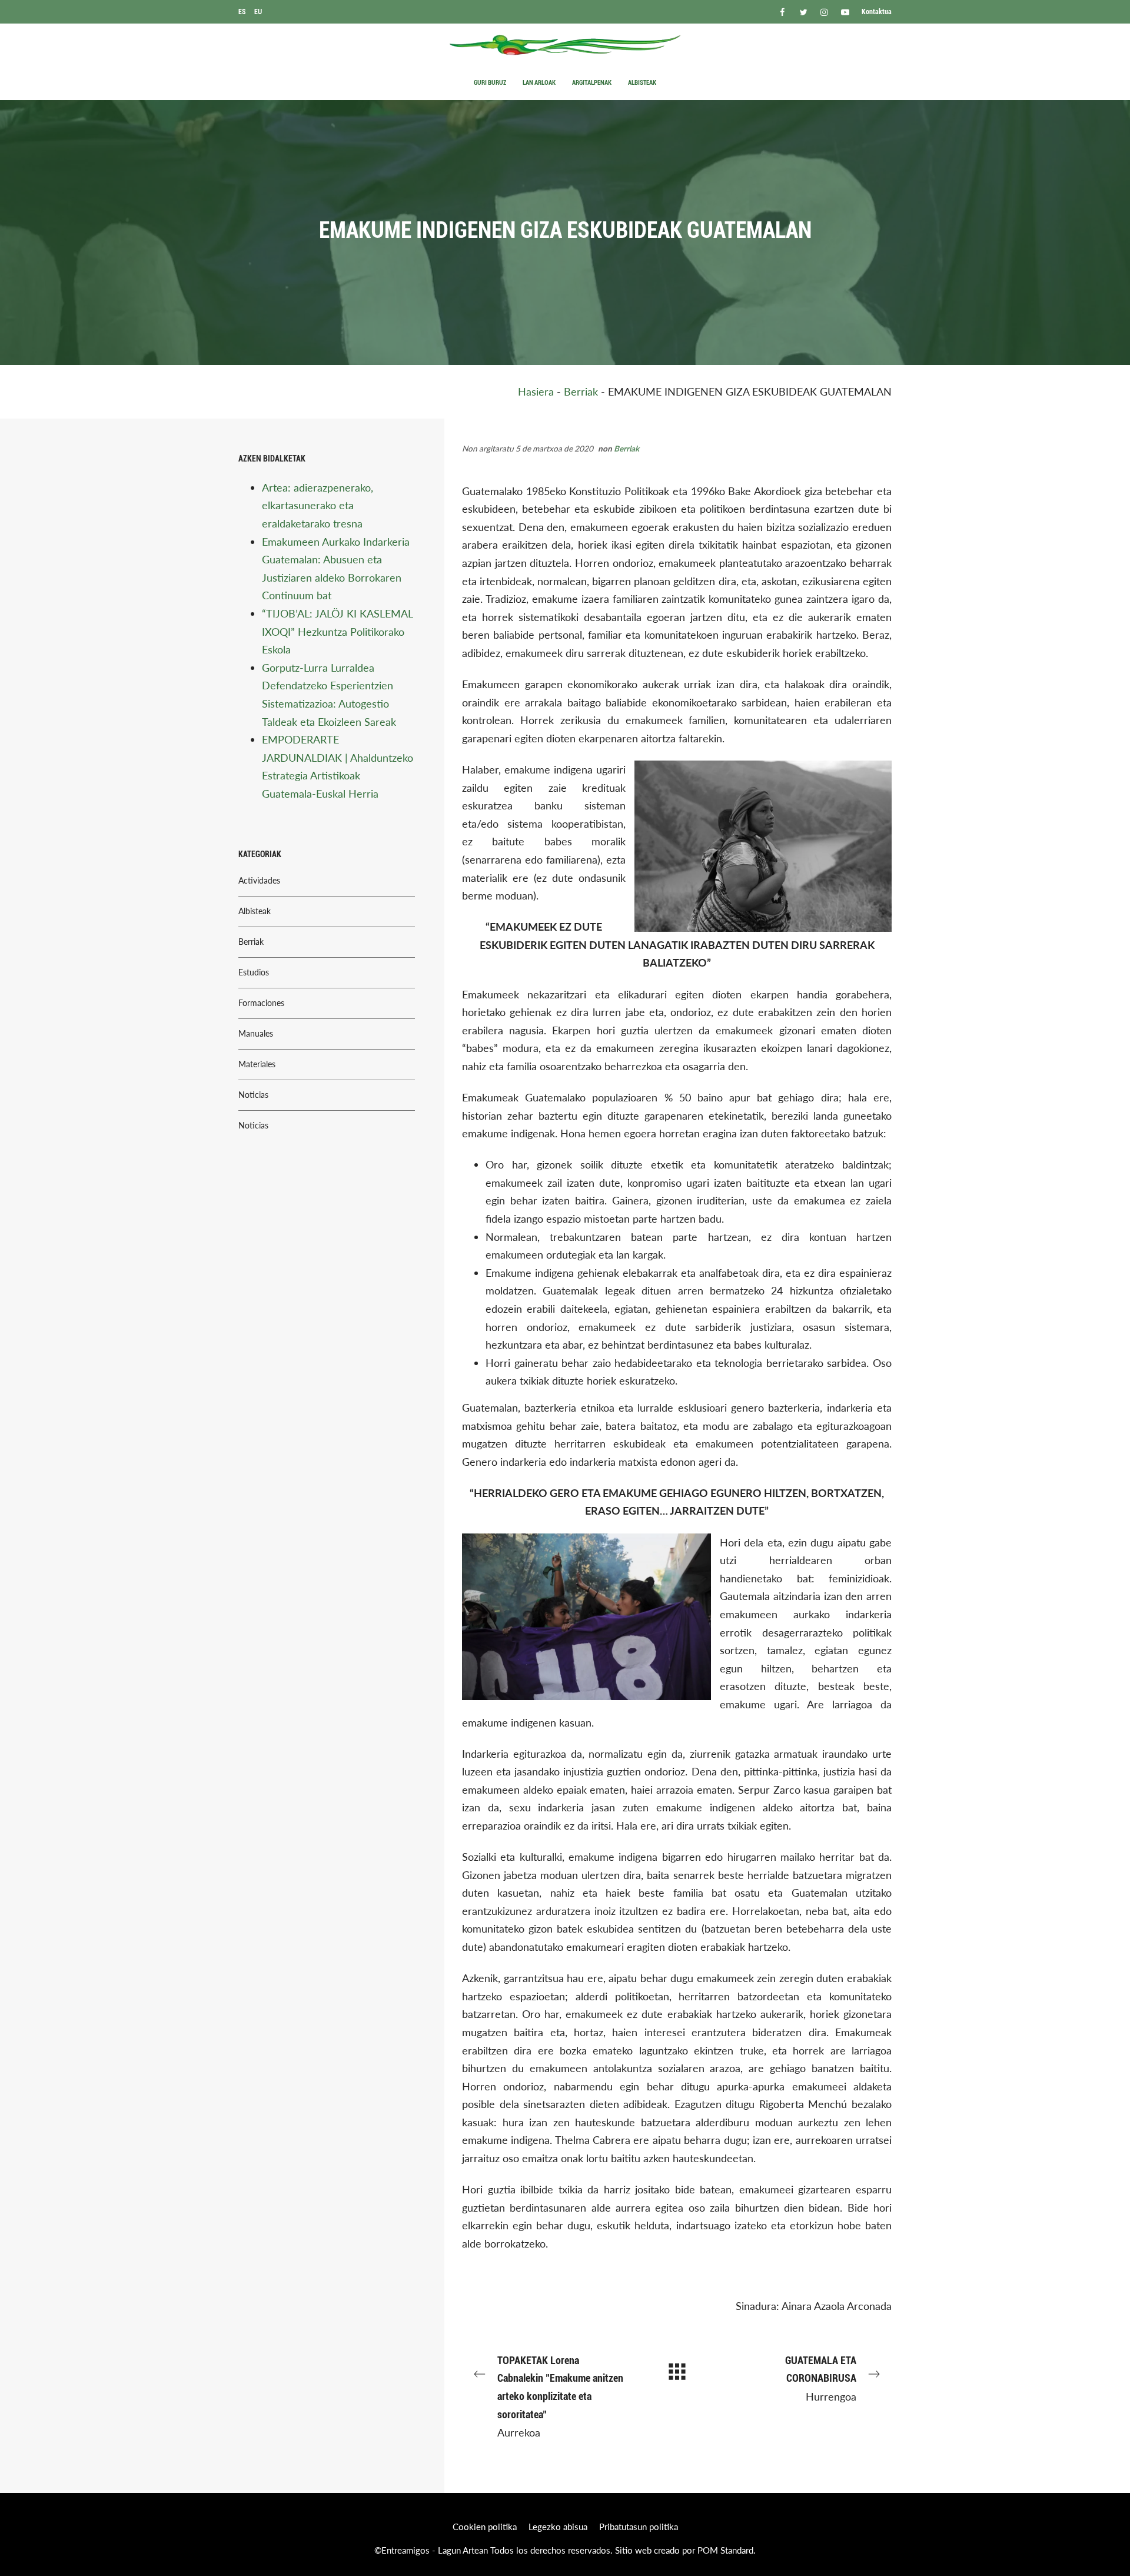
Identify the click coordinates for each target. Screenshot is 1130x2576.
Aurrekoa (560, 2396)
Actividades (259, 881)
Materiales (257, 1064)
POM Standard (725, 2550)
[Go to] (783, 11)
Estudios (254, 972)
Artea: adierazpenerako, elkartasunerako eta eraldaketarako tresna (318, 505)
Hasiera (536, 391)
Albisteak (255, 911)
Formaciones (261, 1003)
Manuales (256, 1034)
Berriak (581, 391)
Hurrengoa (821, 2379)
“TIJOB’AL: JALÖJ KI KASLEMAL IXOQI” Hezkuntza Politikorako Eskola (337, 631)
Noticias (253, 1095)
